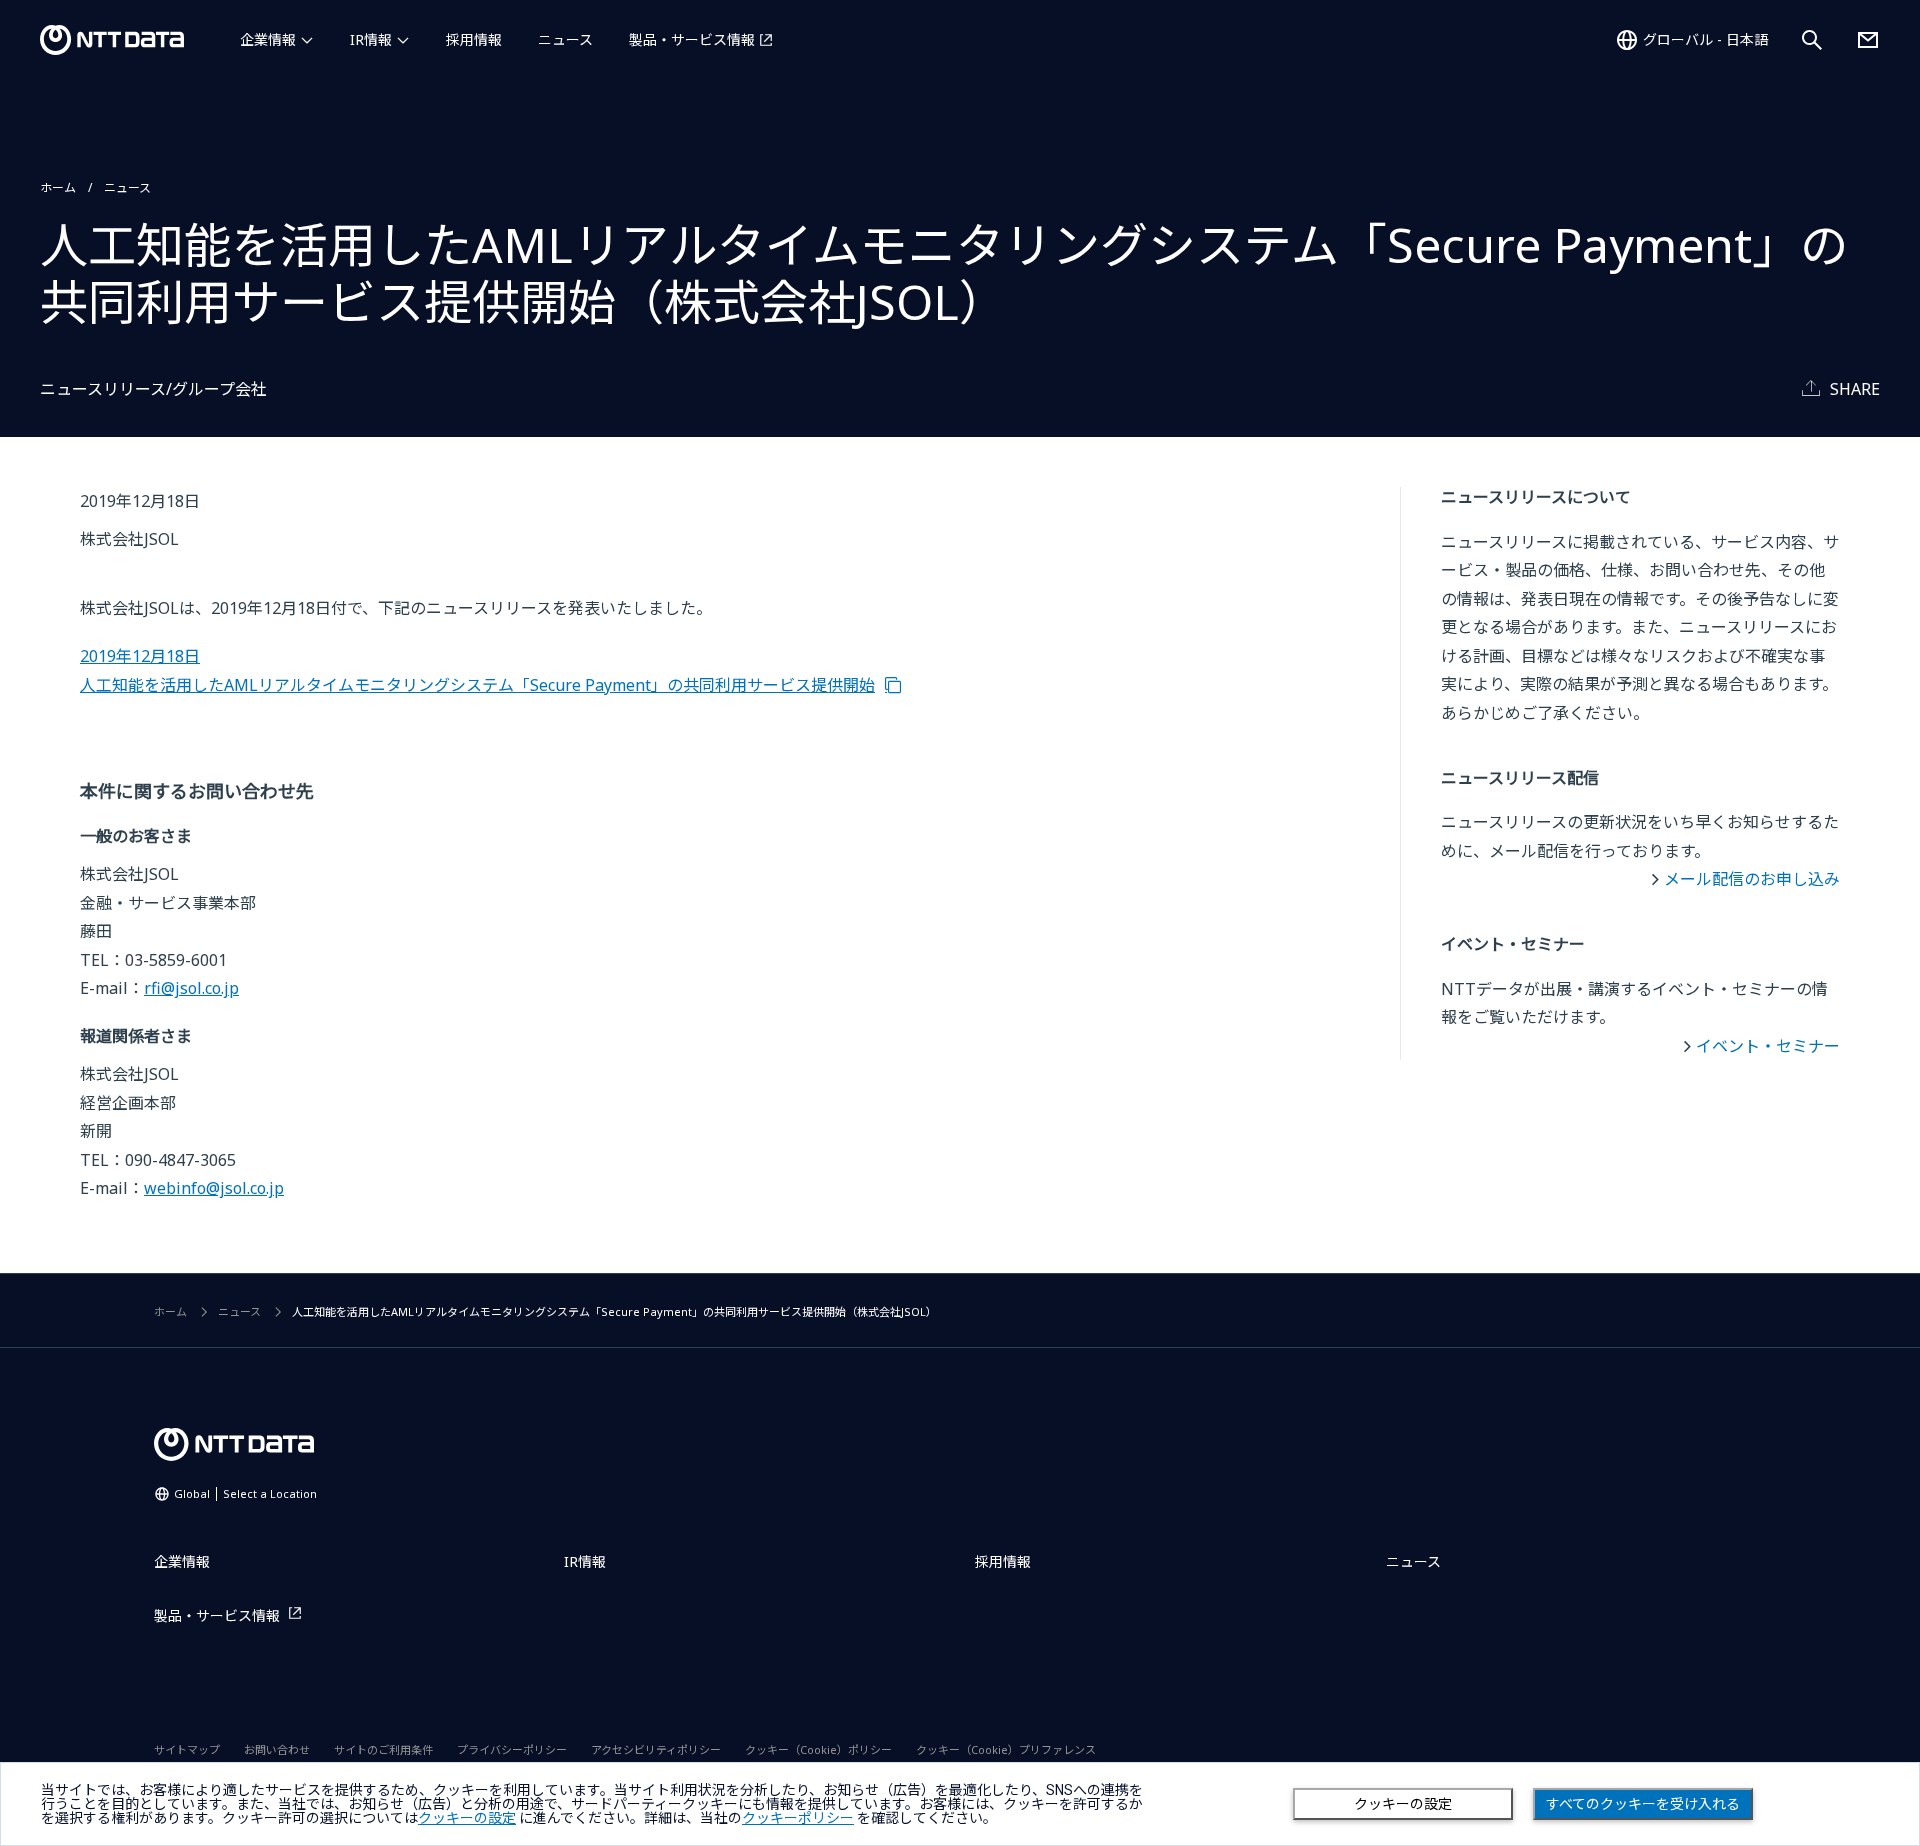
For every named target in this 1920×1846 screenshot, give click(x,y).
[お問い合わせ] (1868, 40)
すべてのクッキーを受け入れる (1643, 1804)
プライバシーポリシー (512, 1749)
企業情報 (268, 39)
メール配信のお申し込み (1752, 879)
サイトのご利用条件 (383, 1749)
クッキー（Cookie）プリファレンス (1006, 1749)
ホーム (58, 187)
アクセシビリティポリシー (656, 1749)
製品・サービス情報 (692, 39)
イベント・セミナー (1768, 1046)
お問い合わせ (277, 1749)
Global (245, 1493)
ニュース (565, 39)
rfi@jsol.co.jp (191, 988)
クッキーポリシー (798, 1818)
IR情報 (371, 39)
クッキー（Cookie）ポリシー (818, 1749)
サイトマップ (187, 1749)
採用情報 (474, 39)
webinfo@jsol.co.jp (214, 1188)
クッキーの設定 (1403, 1804)
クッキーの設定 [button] (467, 1818)
